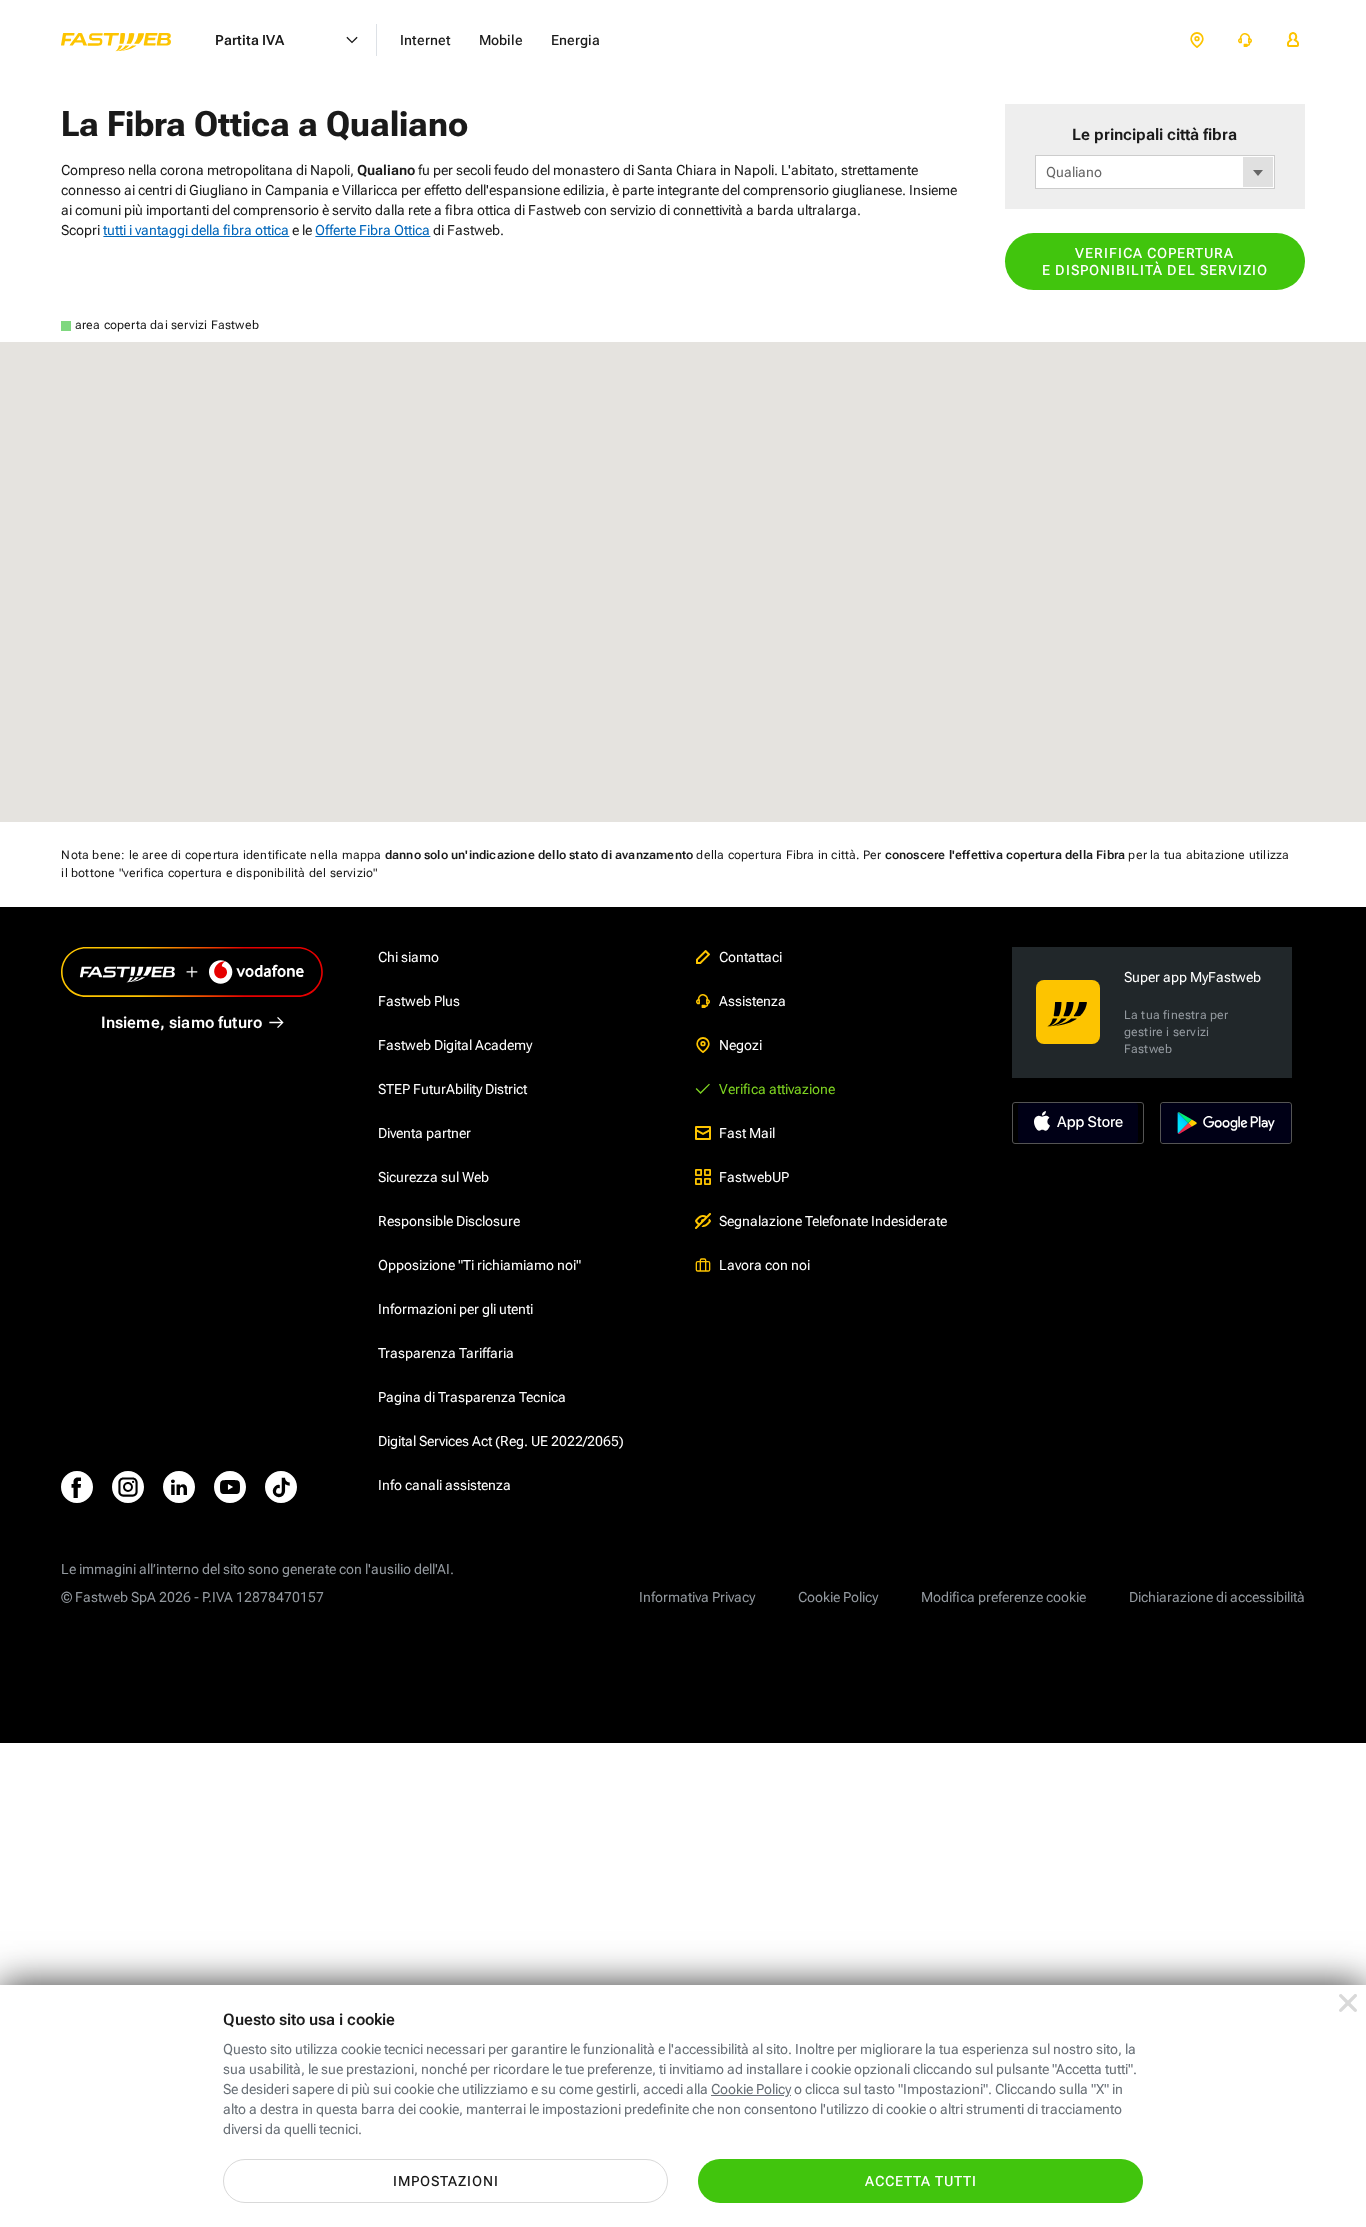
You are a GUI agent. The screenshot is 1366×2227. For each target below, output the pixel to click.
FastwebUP (754, 1177)
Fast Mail (747, 1133)
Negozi (740, 1045)
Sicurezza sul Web (433, 1177)
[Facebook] (77, 1487)
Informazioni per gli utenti (455, 1309)
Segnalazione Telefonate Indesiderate (833, 1221)
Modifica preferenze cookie (1003, 1597)
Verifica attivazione (777, 1089)
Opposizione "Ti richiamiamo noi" (479, 1265)
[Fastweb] (132, 40)
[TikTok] (281, 1487)
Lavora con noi (764, 1265)
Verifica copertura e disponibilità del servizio (1155, 261)
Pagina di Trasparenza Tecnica (472, 1397)
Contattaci (750, 957)
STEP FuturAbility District (452, 1089)
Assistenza (752, 1001)
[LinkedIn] (179, 1487)
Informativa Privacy (697, 1597)
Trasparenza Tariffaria (446, 1353)
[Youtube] (230, 1487)
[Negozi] (1197, 40)
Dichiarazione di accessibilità (1217, 1597)
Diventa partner (424, 1133)
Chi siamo (408, 957)
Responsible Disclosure (449, 1221)
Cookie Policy (838, 1597)
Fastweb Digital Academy (455, 1045)
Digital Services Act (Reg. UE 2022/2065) (501, 1441)
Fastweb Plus (419, 1001)
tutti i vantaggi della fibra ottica (196, 230)
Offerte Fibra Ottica (372, 230)
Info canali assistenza (444, 1485)
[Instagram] (128, 1487)
